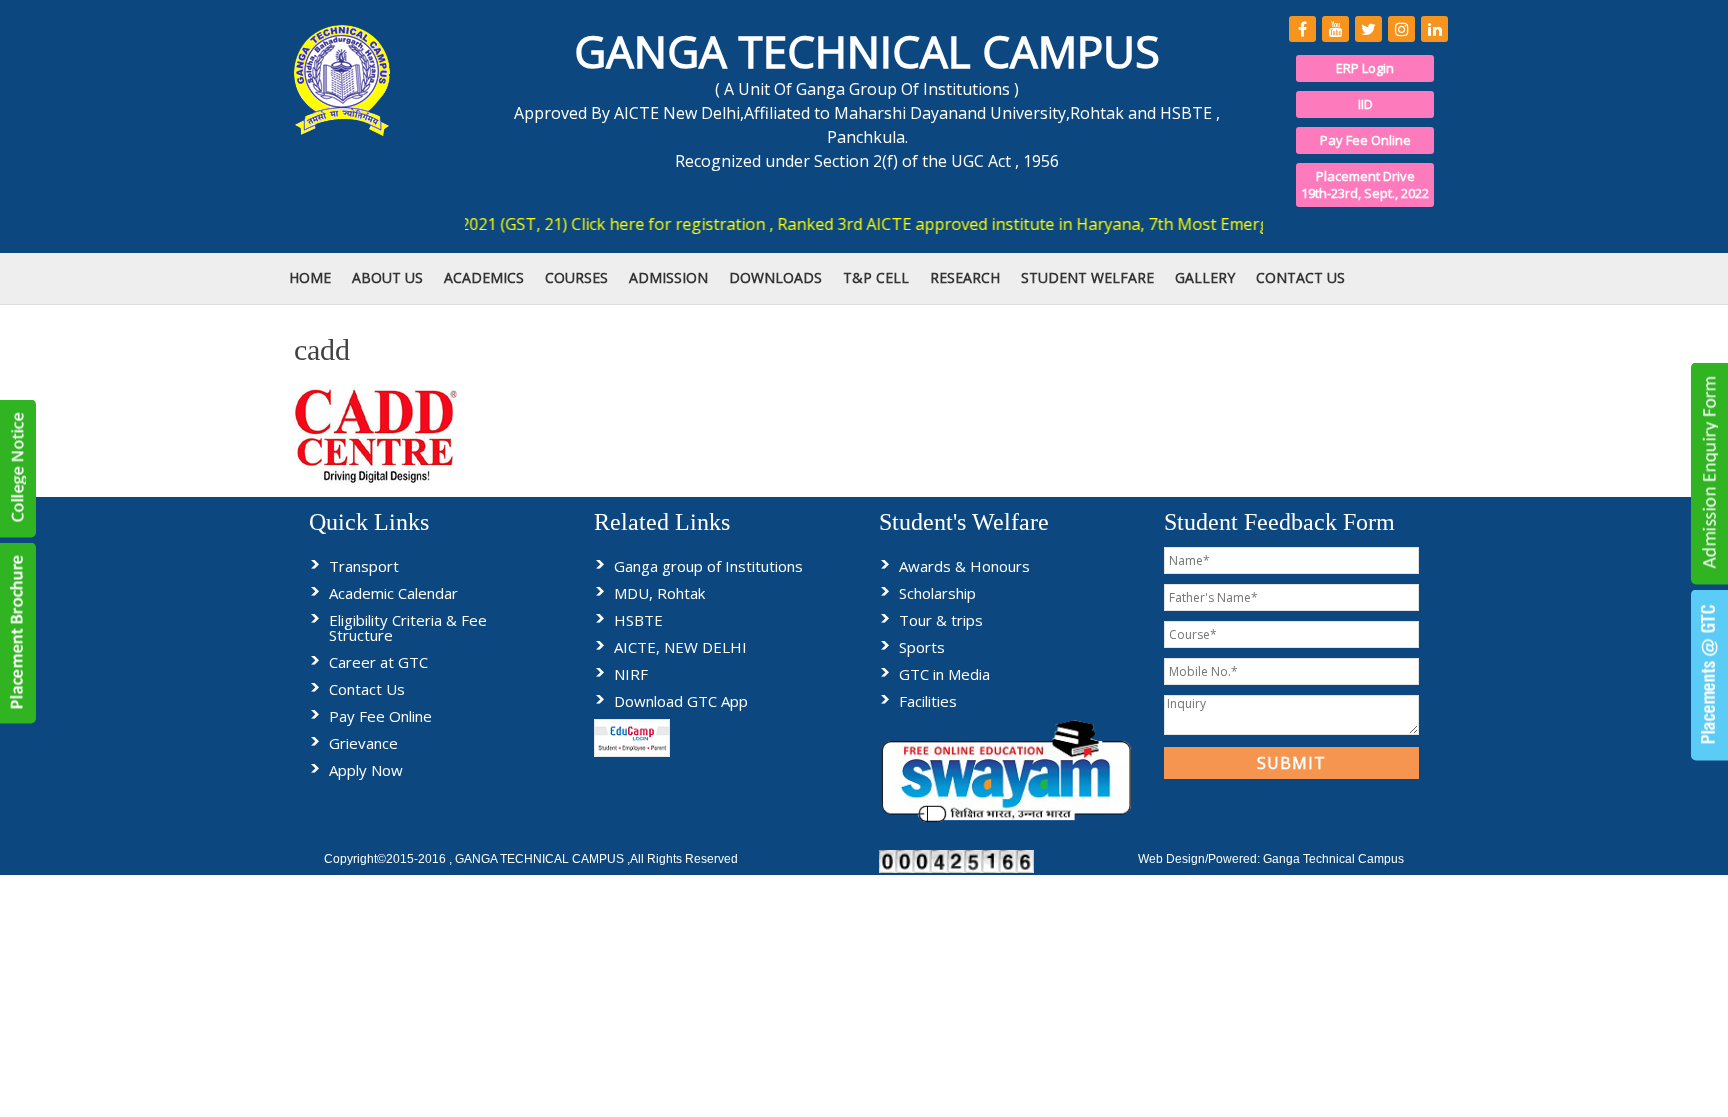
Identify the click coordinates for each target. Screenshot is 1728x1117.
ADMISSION (668, 277)
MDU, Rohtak (659, 593)
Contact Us (367, 689)
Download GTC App (681, 701)
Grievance (363, 743)
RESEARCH (965, 277)
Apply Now (366, 770)
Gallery (1205, 277)
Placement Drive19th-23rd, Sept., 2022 (1365, 184)
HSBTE (638, 620)
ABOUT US (387, 277)
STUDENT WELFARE (1087, 277)
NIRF (631, 674)
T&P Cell (876, 277)
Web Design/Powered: (1200, 859)
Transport (364, 566)
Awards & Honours (964, 566)
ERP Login (1365, 68)
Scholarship (937, 593)
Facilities (928, 701)
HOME (310, 277)
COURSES (576, 277)
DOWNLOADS (775, 277)
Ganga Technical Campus (1333, 859)
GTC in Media (944, 674)
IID (1365, 104)
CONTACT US (1300, 277)
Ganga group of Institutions (708, 566)
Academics (484, 277)
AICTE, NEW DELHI (680, 647)
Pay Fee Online (1365, 140)
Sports (922, 647)
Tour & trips (941, 620)
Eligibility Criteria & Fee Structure (408, 627)
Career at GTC (378, 662)
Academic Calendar (393, 593)
